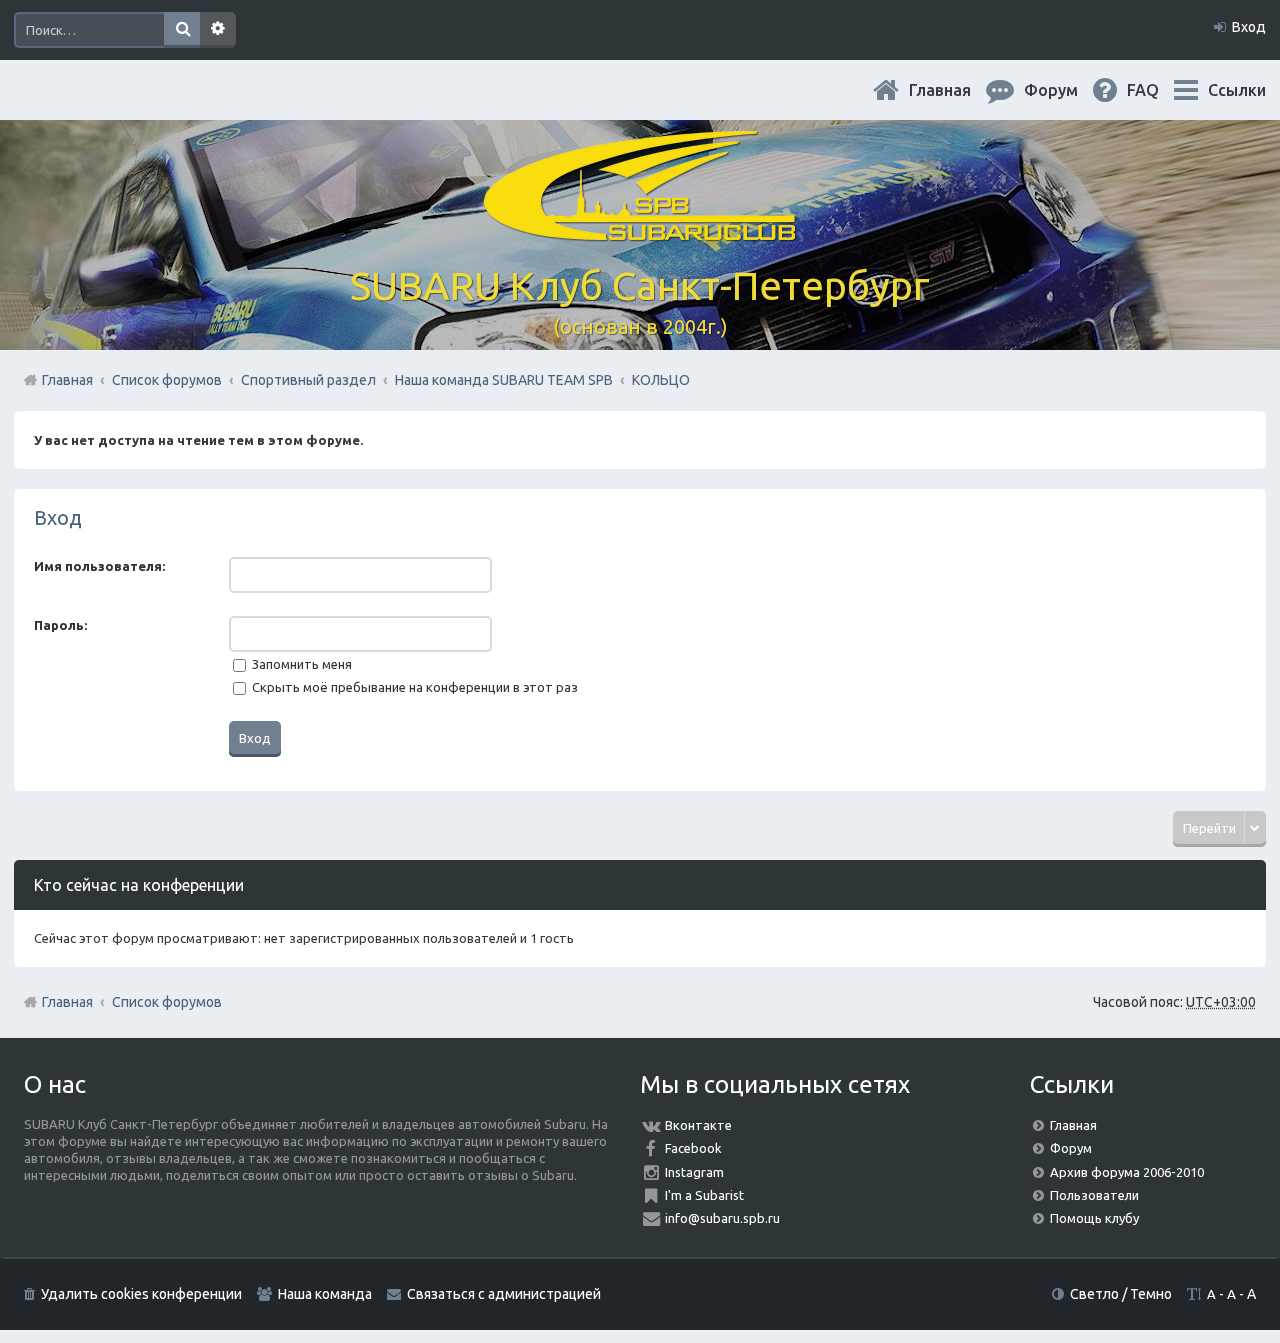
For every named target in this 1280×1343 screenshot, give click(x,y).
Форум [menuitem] (1067, 90)
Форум (1071, 1148)
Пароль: (60, 625)
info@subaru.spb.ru (722, 1218)
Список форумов (167, 1002)
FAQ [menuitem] (1159, 90)
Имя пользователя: (99, 566)
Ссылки (1237, 90)
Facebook (693, 1148)
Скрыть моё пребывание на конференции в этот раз (413, 687)
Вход (58, 517)
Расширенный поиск (218, 30)
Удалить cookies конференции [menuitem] (141, 1294)
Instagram (694, 1172)
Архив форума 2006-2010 (1127, 1172)
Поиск (182, 30)
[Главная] (640, 229)
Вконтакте (698, 1125)
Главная (956, 90)
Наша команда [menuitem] (325, 1294)
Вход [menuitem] (1249, 27)
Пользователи (1094, 1195)
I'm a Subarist (704, 1195)
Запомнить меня (300, 664)
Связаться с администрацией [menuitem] (504, 1294)
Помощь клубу (1094, 1218)
